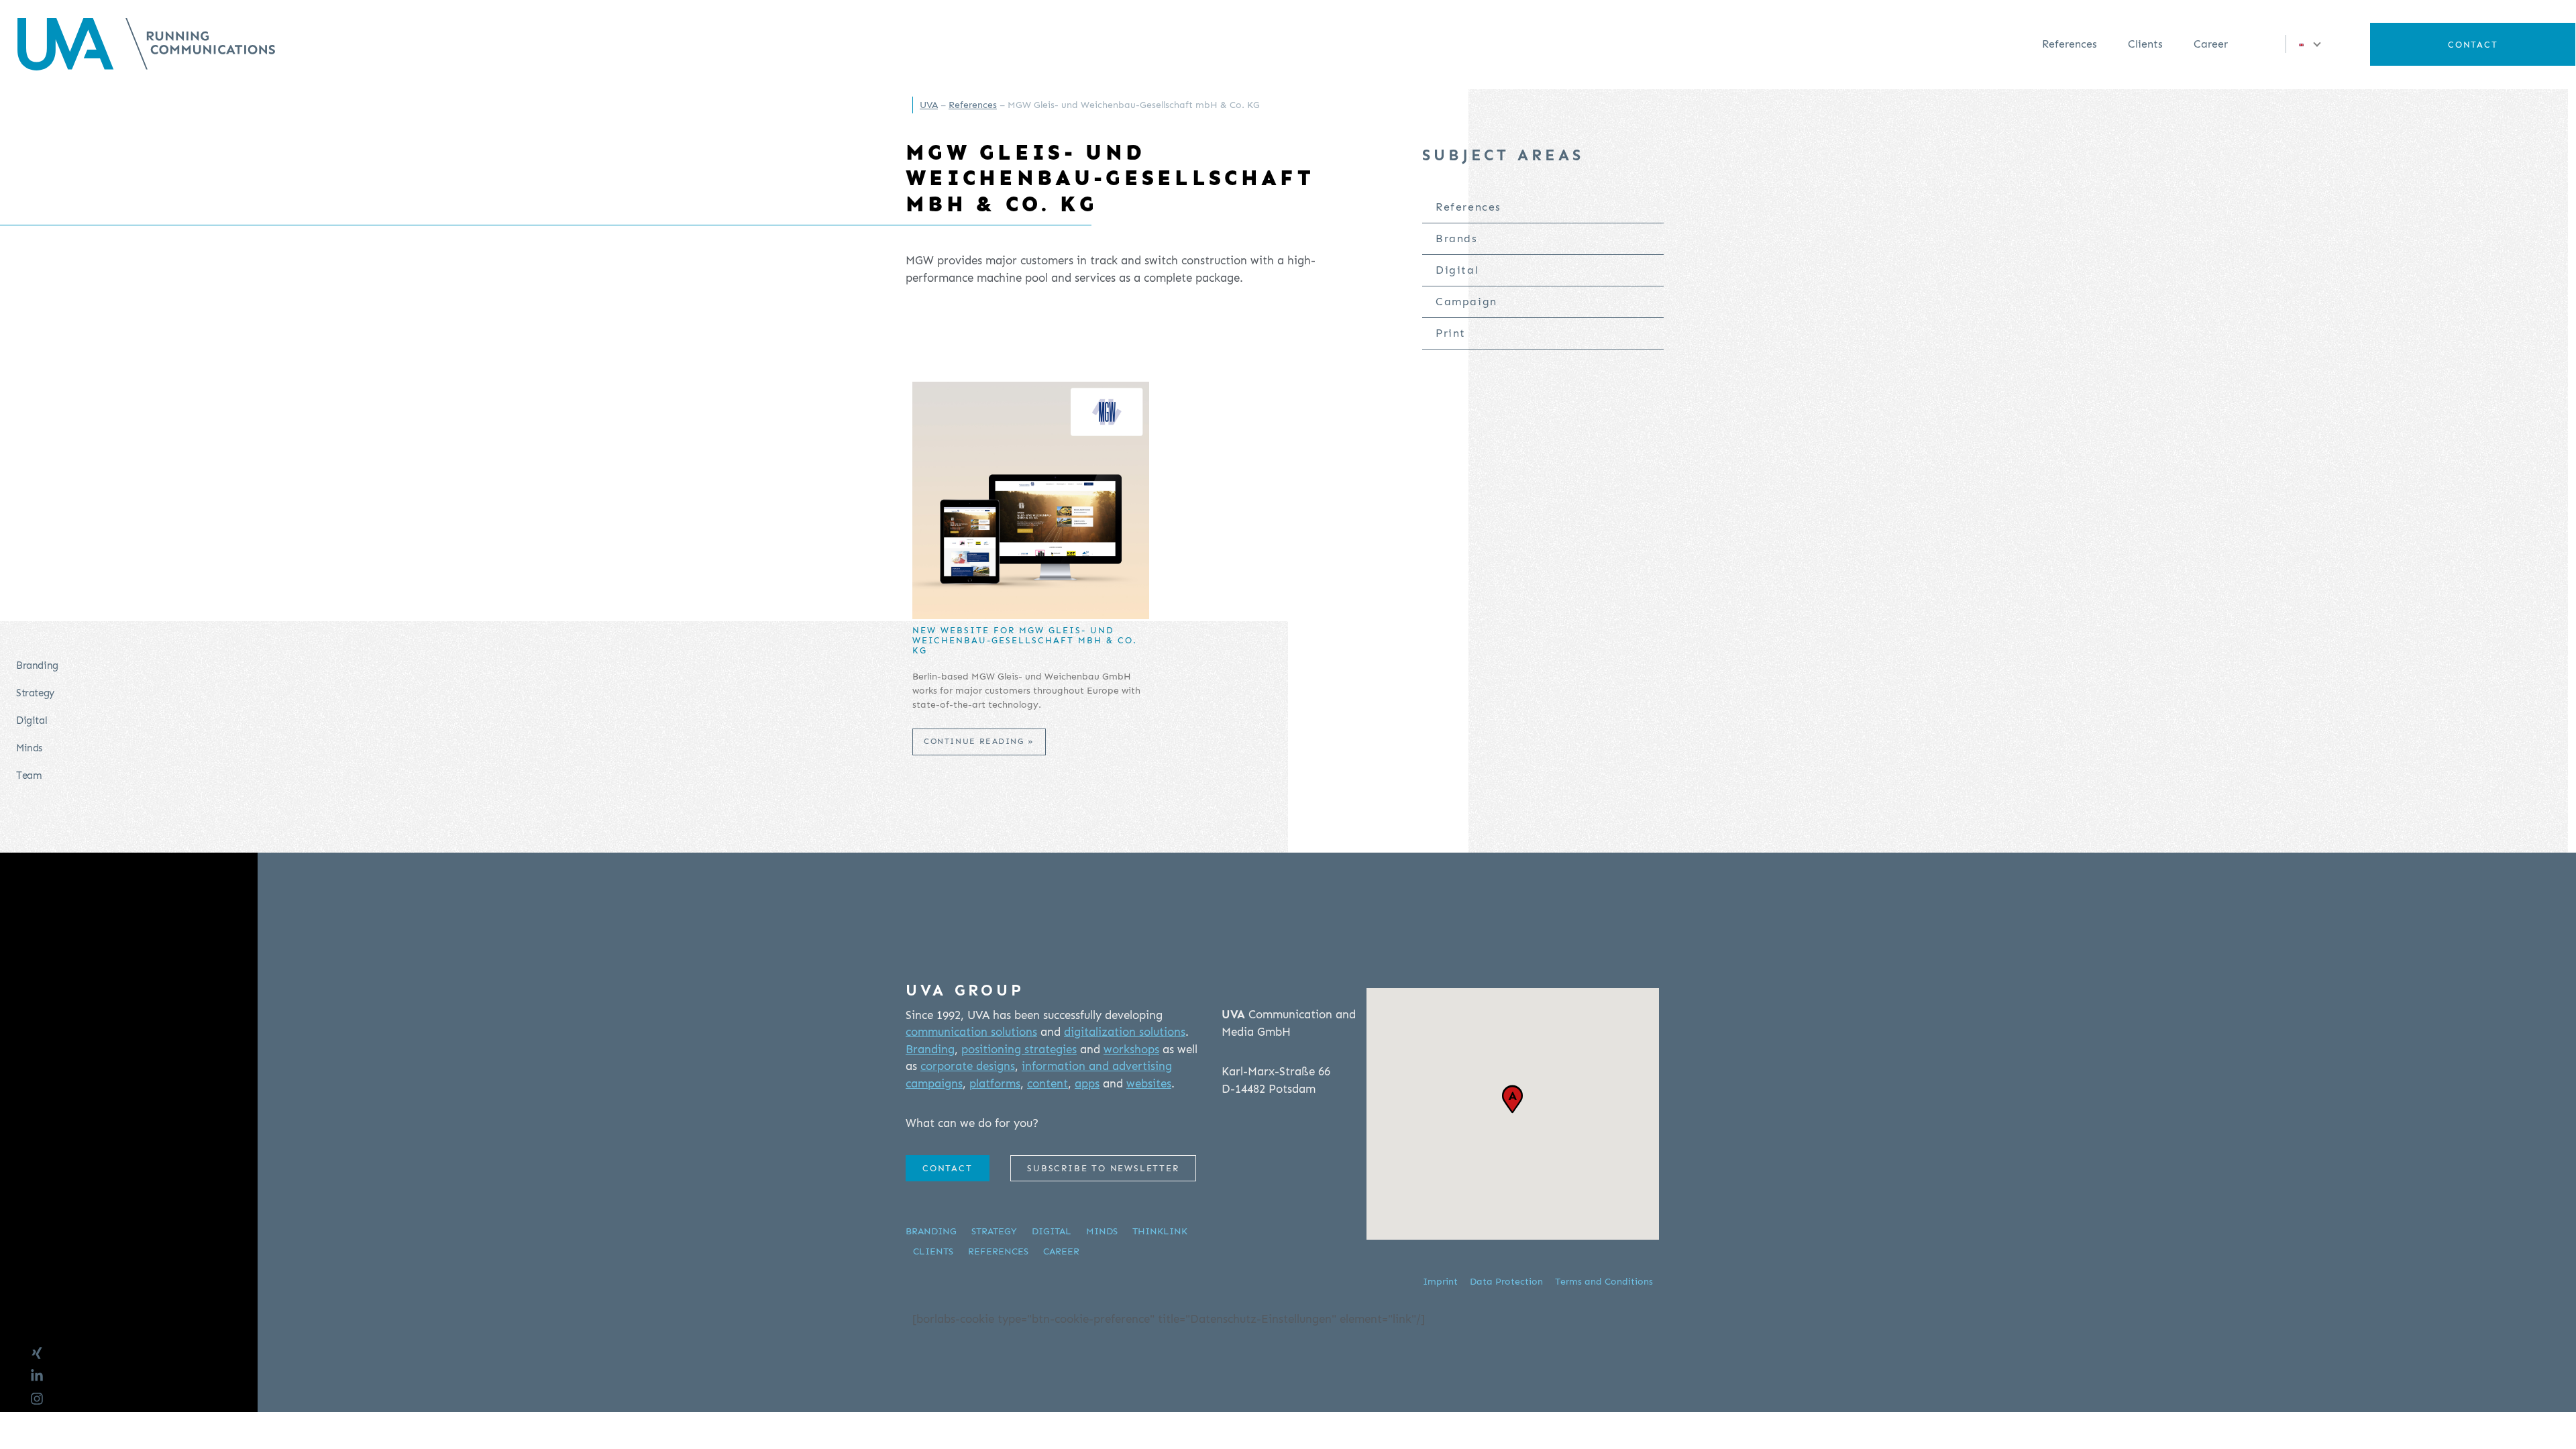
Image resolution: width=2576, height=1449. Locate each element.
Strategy (35, 693)
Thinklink (1160, 1231)
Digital (32, 720)
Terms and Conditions (1604, 1282)
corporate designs (968, 1066)
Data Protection (1506, 1282)
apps (1087, 1083)
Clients (2145, 44)
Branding (37, 665)
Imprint (1440, 1282)
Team (29, 775)
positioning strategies (1019, 1049)
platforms (995, 1083)
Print (1451, 333)
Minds (29, 748)
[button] (2306, 44)
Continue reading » (979, 741)
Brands (1457, 238)
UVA (929, 105)
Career (2211, 44)
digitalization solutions (1125, 1032)
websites (1149, 1083)
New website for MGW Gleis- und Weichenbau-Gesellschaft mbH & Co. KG (1025, 641)
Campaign (1466, 302)
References (2070, 44)
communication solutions (971, 1032)
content (1048, 1083)
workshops (1131, 1049)
